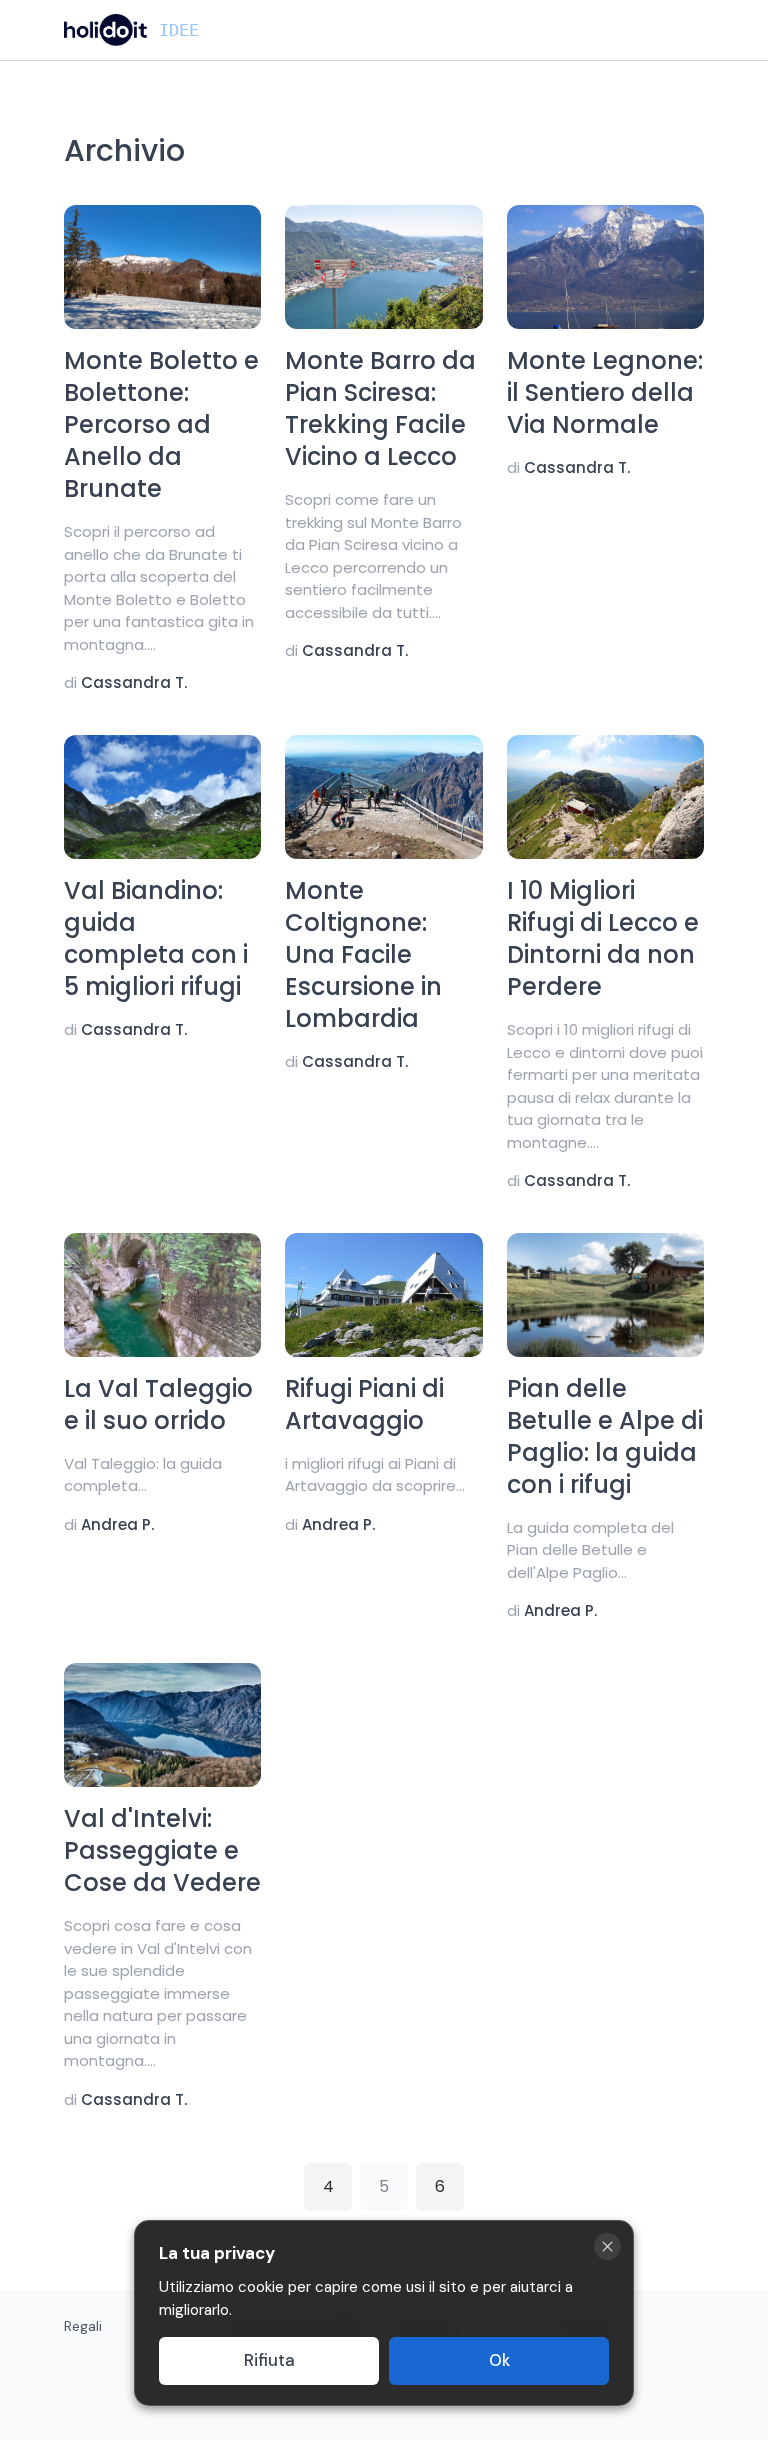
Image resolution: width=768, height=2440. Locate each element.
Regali (83, 2326)
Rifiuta (269, 2360)
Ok (499, 2360)
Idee (179, 30)
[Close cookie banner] (607, 2246)
